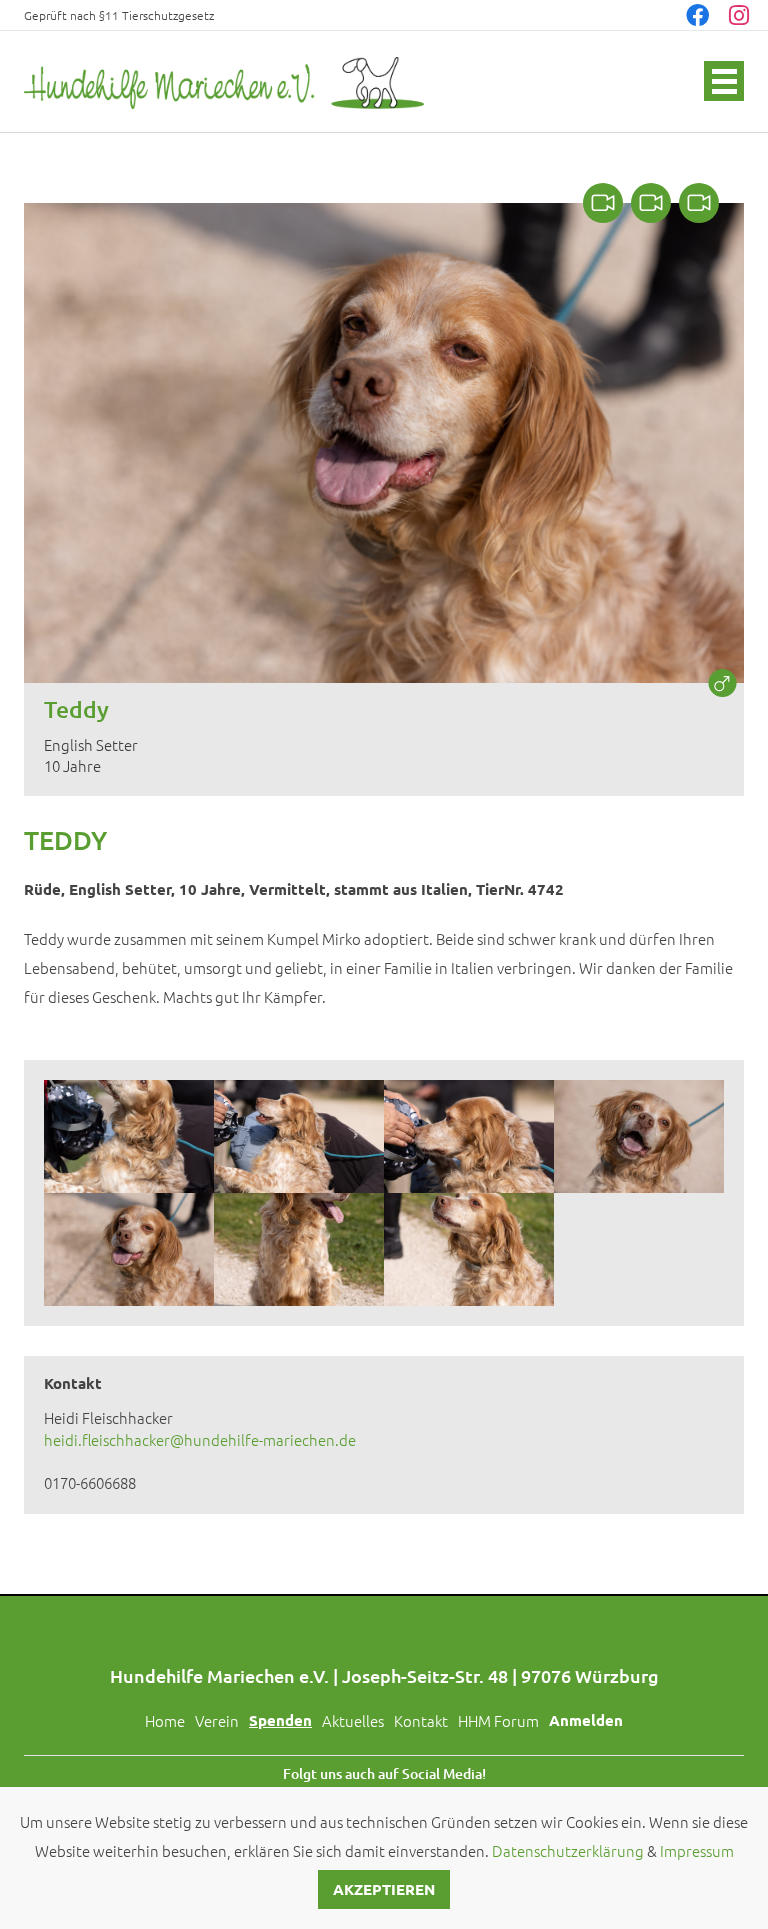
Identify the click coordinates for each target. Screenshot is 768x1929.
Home (165, 1720)
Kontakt (421, 1720)
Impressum (697, 1850)
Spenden (280, 1720)
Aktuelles (353, 1720)
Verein (217, 1720)
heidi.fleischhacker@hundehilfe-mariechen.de (200, 1439)
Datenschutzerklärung (568, 1850)
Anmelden (586, 1720)
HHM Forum (498, 1720)
